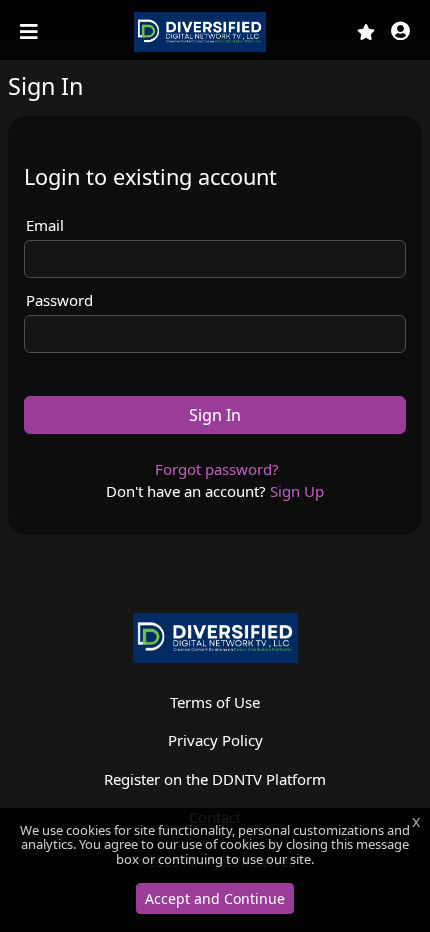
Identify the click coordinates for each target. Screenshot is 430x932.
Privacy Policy (215, 740)
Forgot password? (217, 469)
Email (45, 225)
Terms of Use (215, 702)
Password (59, 300)
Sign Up (297, 491)
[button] (400, 32)
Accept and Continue (215, 898)
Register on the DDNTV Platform (215, 779)
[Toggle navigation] (31, 32)
